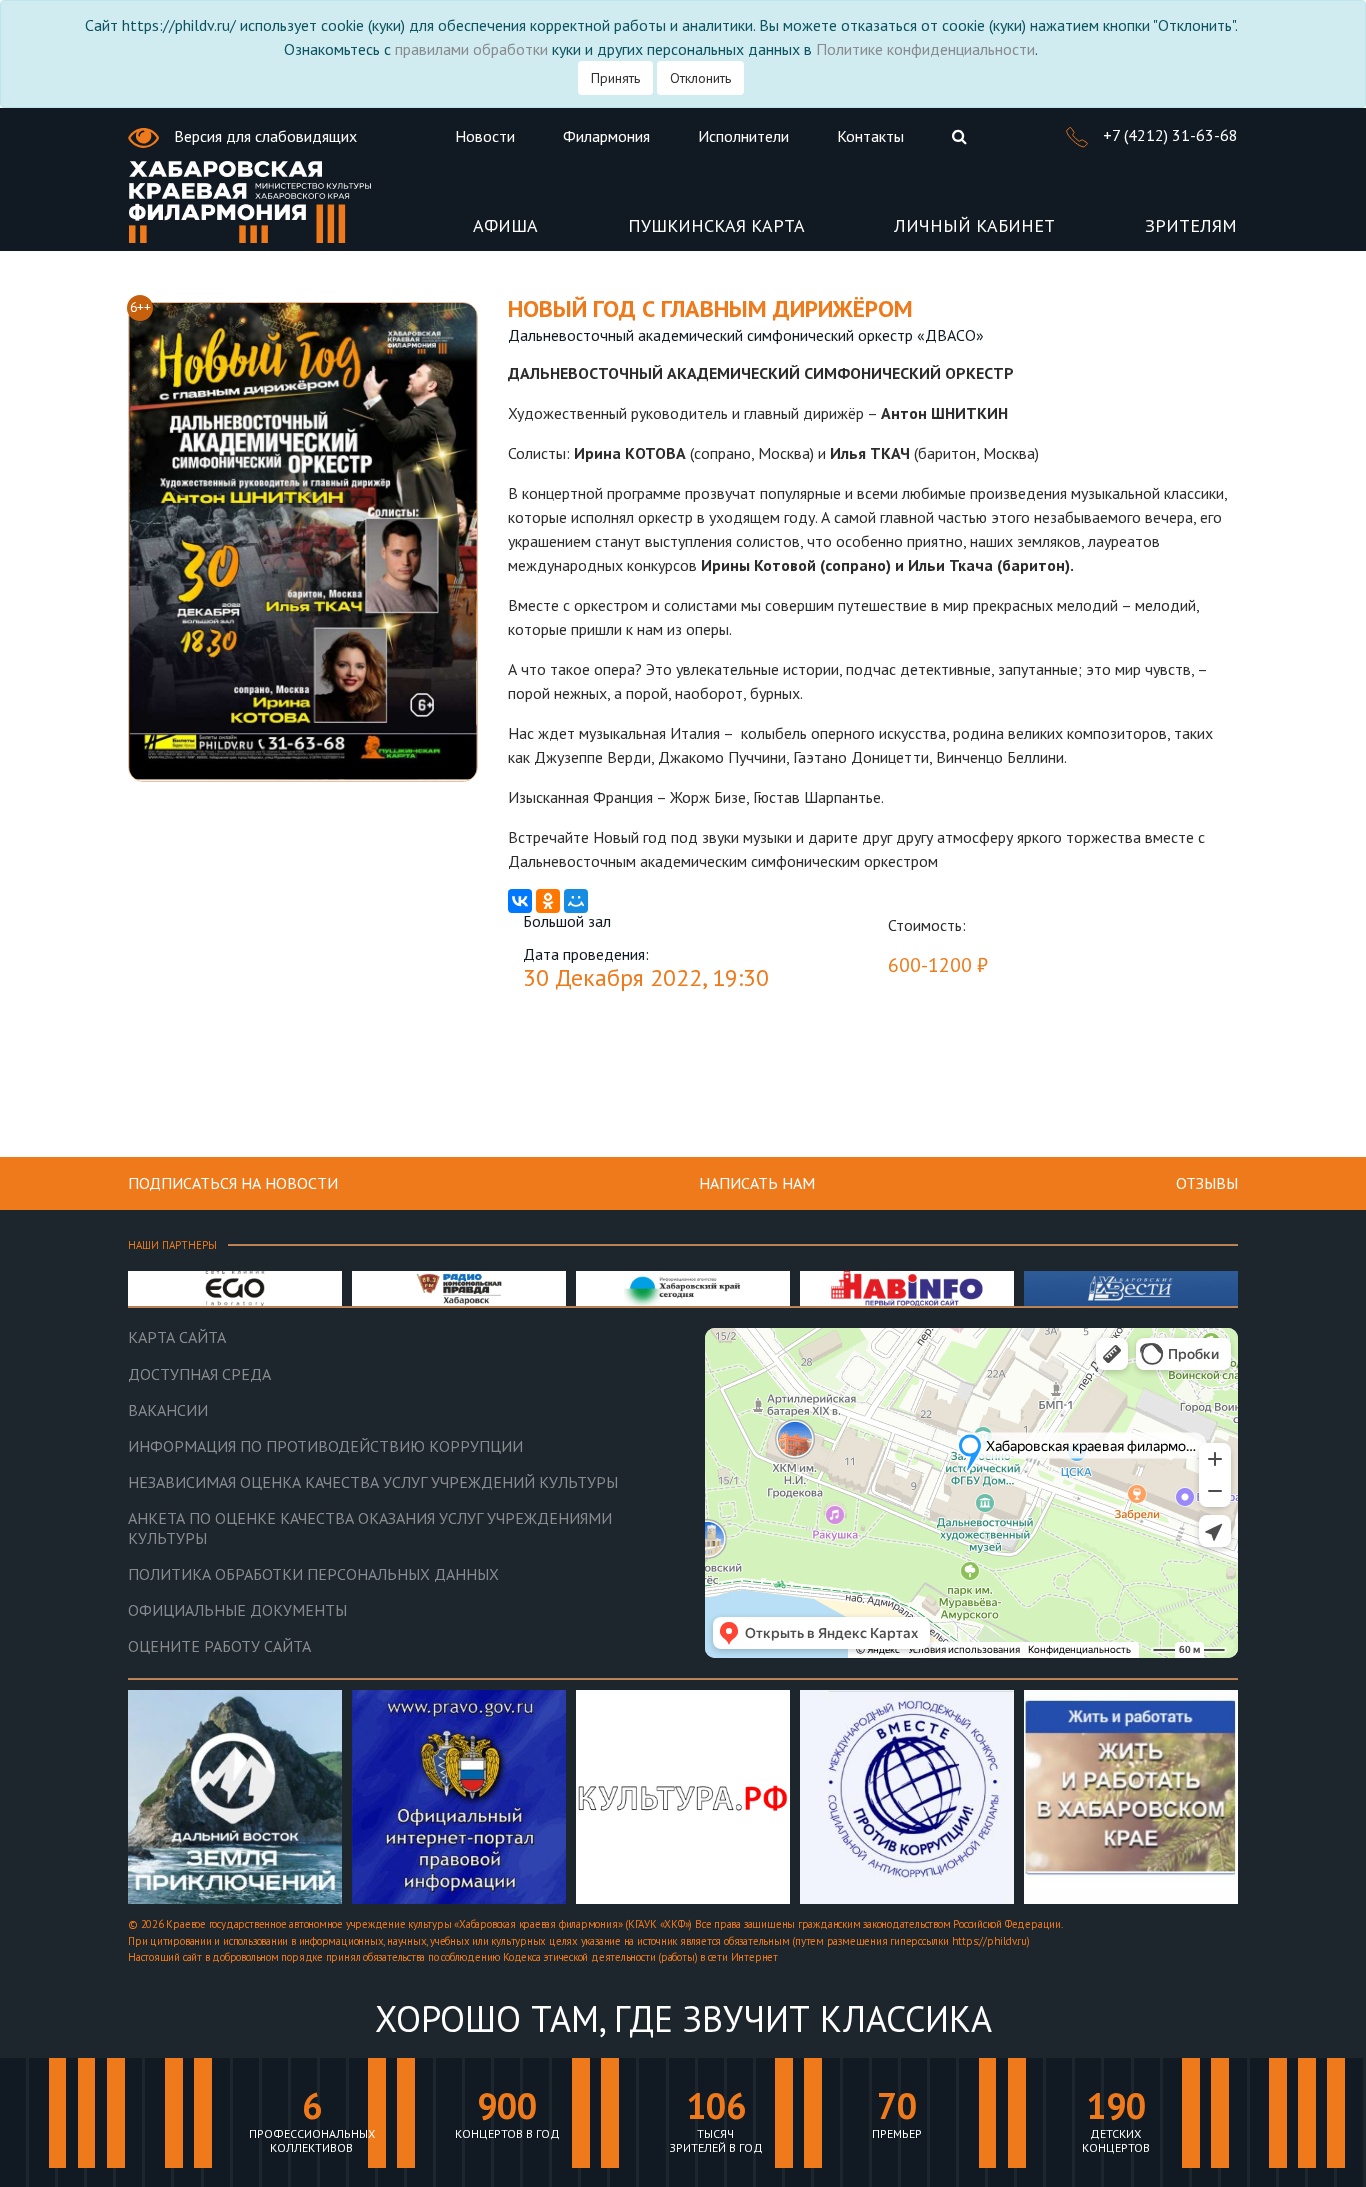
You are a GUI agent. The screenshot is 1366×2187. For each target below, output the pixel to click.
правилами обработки (471, 49)
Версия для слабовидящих (263, 136)
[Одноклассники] (548, 901)
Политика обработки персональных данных (313, 1574)
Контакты (870, 136)
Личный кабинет (974, 226)
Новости (485, 136)
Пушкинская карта (716, 226)
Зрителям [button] (1191, 226)
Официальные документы (237, 1610)
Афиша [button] (505, 226)
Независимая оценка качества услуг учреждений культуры (373, 1482)
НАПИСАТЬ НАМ (757, 1183)
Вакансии (168, 1410)
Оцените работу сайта (219, 1646)
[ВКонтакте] (520, 901)
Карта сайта (177, 1337)
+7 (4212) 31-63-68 (1168, 135)
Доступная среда (199, 1374)
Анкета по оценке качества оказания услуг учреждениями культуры (370, 1528)
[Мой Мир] (576, 901)
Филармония (606, 136)
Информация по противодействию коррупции (325, 1446)
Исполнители (743, 136)
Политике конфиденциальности (925, 49)
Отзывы (1207, 1183)
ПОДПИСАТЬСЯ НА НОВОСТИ (233, 1183)
